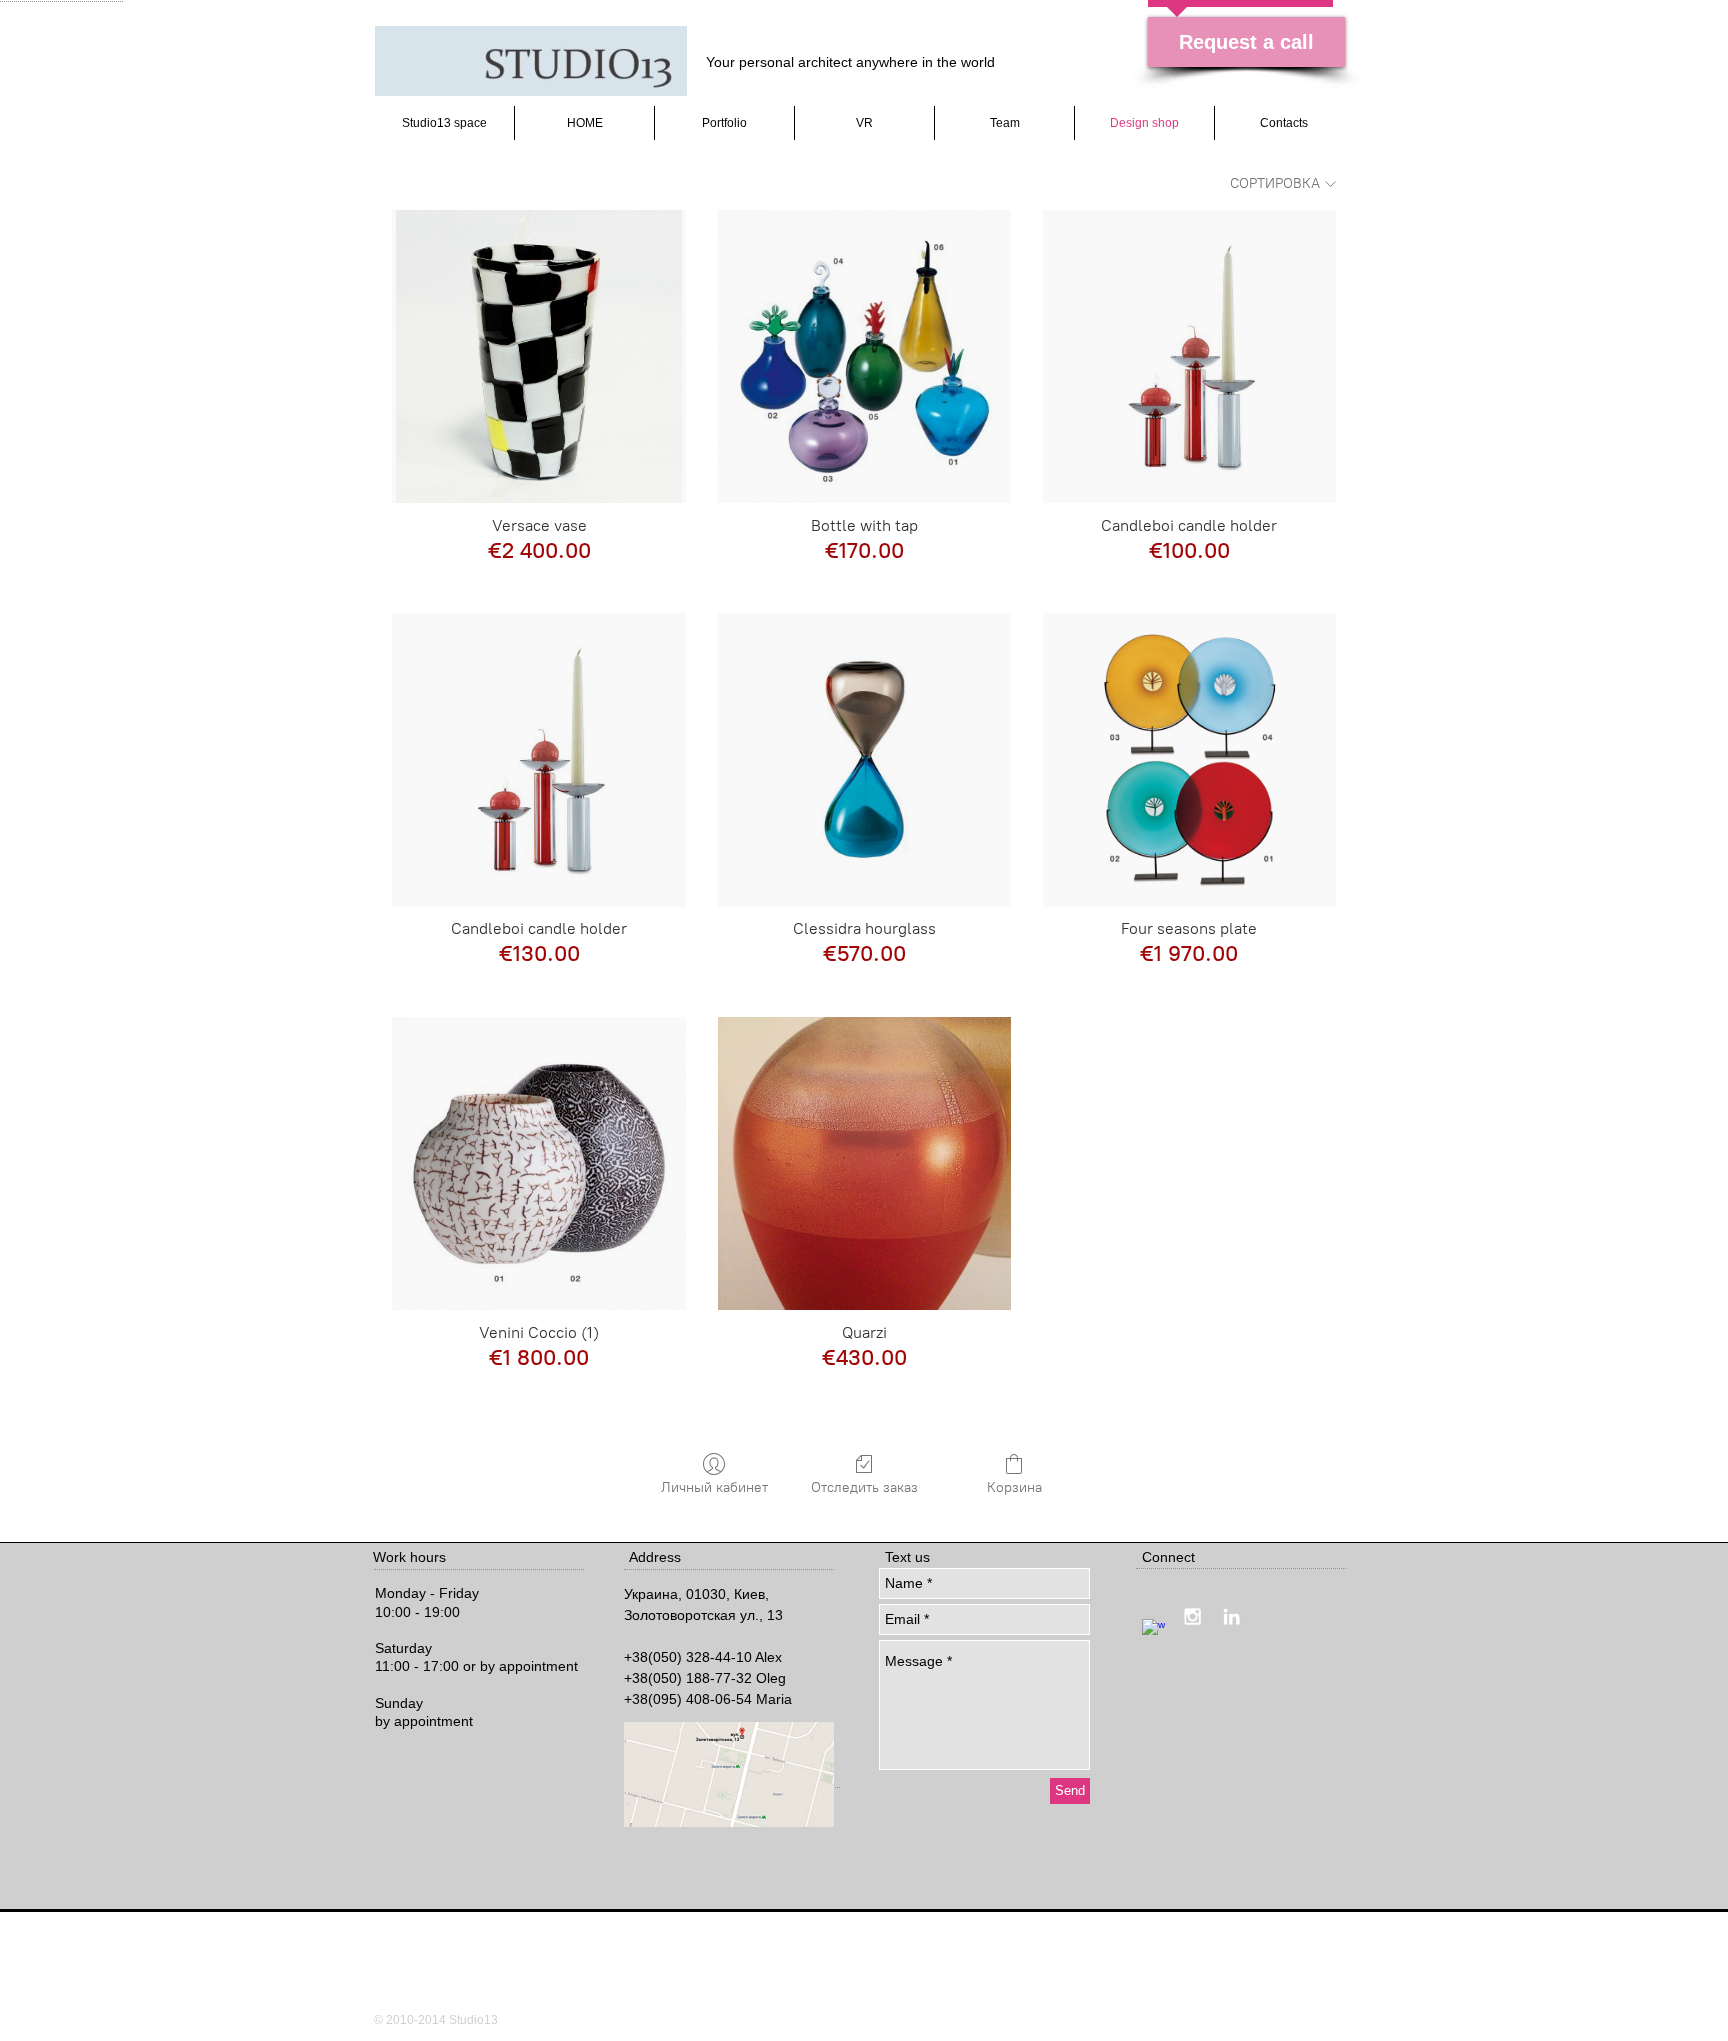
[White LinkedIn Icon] (1231, 1616)
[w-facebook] (1153, 1630)
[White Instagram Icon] (1192, 1616)
